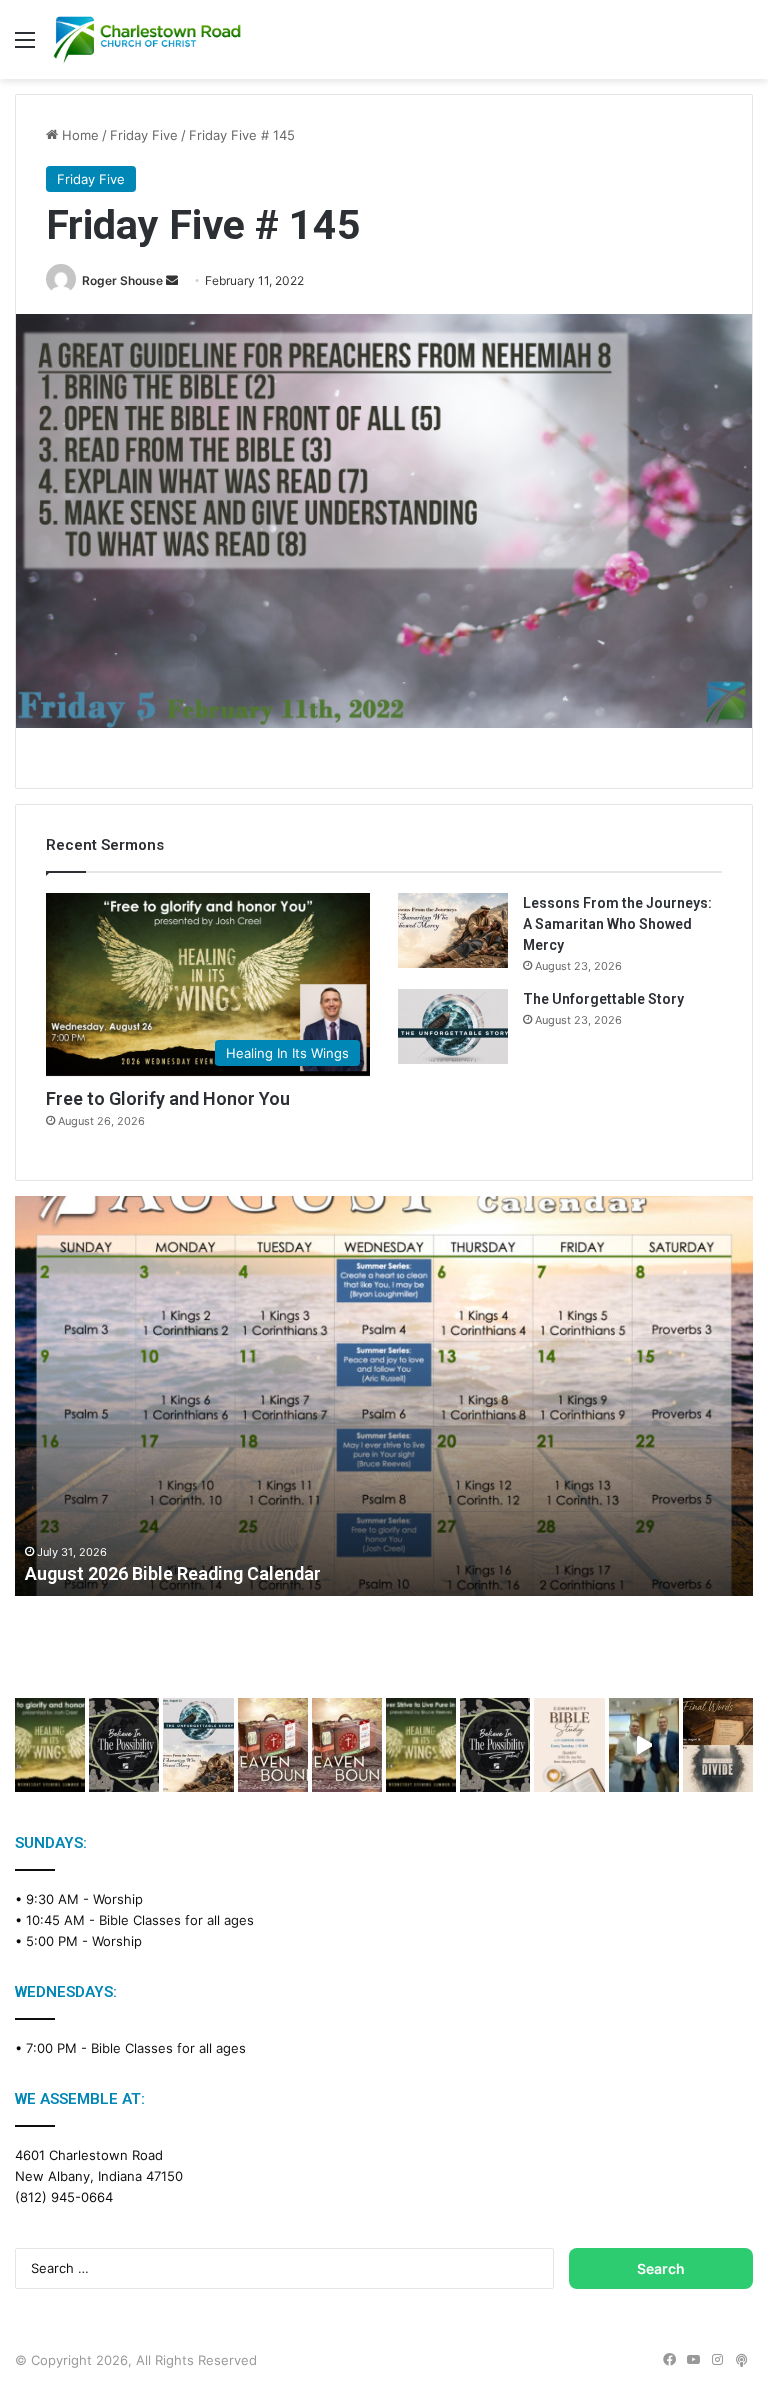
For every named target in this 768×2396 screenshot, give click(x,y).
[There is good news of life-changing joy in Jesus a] (644, 1744)
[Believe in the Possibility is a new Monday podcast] (124, 1744)
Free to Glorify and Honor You (168, 1098)
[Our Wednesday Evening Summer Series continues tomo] (421, 1744)
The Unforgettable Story (603, 999)
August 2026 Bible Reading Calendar (173, 1573)
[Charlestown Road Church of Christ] (147, 39)
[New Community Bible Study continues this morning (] (569, 1744)
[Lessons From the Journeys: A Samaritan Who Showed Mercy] (453, 930)
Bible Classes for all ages (176, 1920)
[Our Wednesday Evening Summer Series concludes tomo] (50, 1744)
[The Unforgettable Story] (453, 1026)
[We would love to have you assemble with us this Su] (198, 1744)
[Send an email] (172, 280)
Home (78, 135)
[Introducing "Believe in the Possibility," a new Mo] (495, 1744)
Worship (118, 1899)
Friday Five (144, 135)
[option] (384, 1396)
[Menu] (25, 46)
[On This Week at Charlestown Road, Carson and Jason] (347, 1744)
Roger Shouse (122, 280)
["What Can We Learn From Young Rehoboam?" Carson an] (273, 1744)
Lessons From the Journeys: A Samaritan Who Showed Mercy (617, 924)
